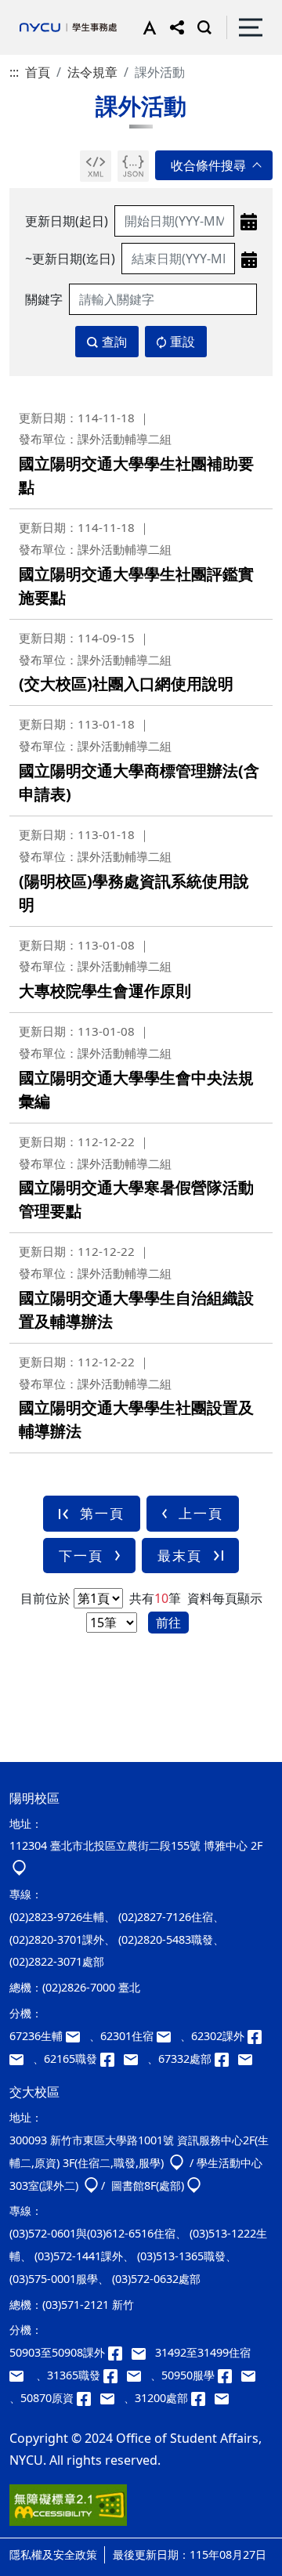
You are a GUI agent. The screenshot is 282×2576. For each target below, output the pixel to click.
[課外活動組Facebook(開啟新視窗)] (258, 2036)
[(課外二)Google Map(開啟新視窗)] (91, 2185)
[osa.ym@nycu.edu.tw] (248, 2059)
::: (14, 72)
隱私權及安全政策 (53, 2554)
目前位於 (45, 1598)
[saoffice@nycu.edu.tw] (225, 2398)
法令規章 (92, 72)
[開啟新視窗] (96, 166)
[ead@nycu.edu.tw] (21, 2059)
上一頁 (201, 1513)
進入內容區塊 (38, 9)
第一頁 (102, 1513)
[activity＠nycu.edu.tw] (143, 2352)
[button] (146, 27)
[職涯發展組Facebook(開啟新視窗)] (112, 2059)
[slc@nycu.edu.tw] (251, 2375)
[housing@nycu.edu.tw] (21, 2375)
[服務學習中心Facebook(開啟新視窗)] (230, 2375)
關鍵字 (44, 299)
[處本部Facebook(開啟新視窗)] (226, 2059)
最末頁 (180, 1556)
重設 (183, 342)
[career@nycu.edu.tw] (136, 2059)
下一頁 (81, 1556)
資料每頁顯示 (223, 1598)
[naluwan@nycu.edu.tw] (112, 2398)
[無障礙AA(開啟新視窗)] (68, 2511)
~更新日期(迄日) (70, 259)
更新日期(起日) (67, 221)
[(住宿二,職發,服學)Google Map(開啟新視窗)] (177, 2163)
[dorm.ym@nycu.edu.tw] (168, 2036)
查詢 (114, 342)
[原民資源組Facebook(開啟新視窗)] (89, 2398)
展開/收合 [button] (214, 165)
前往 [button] (168, 1623)
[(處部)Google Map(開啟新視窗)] (194, 2185)
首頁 (38, 72)
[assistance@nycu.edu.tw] (78, 2036)
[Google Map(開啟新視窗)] (19, 1868)
